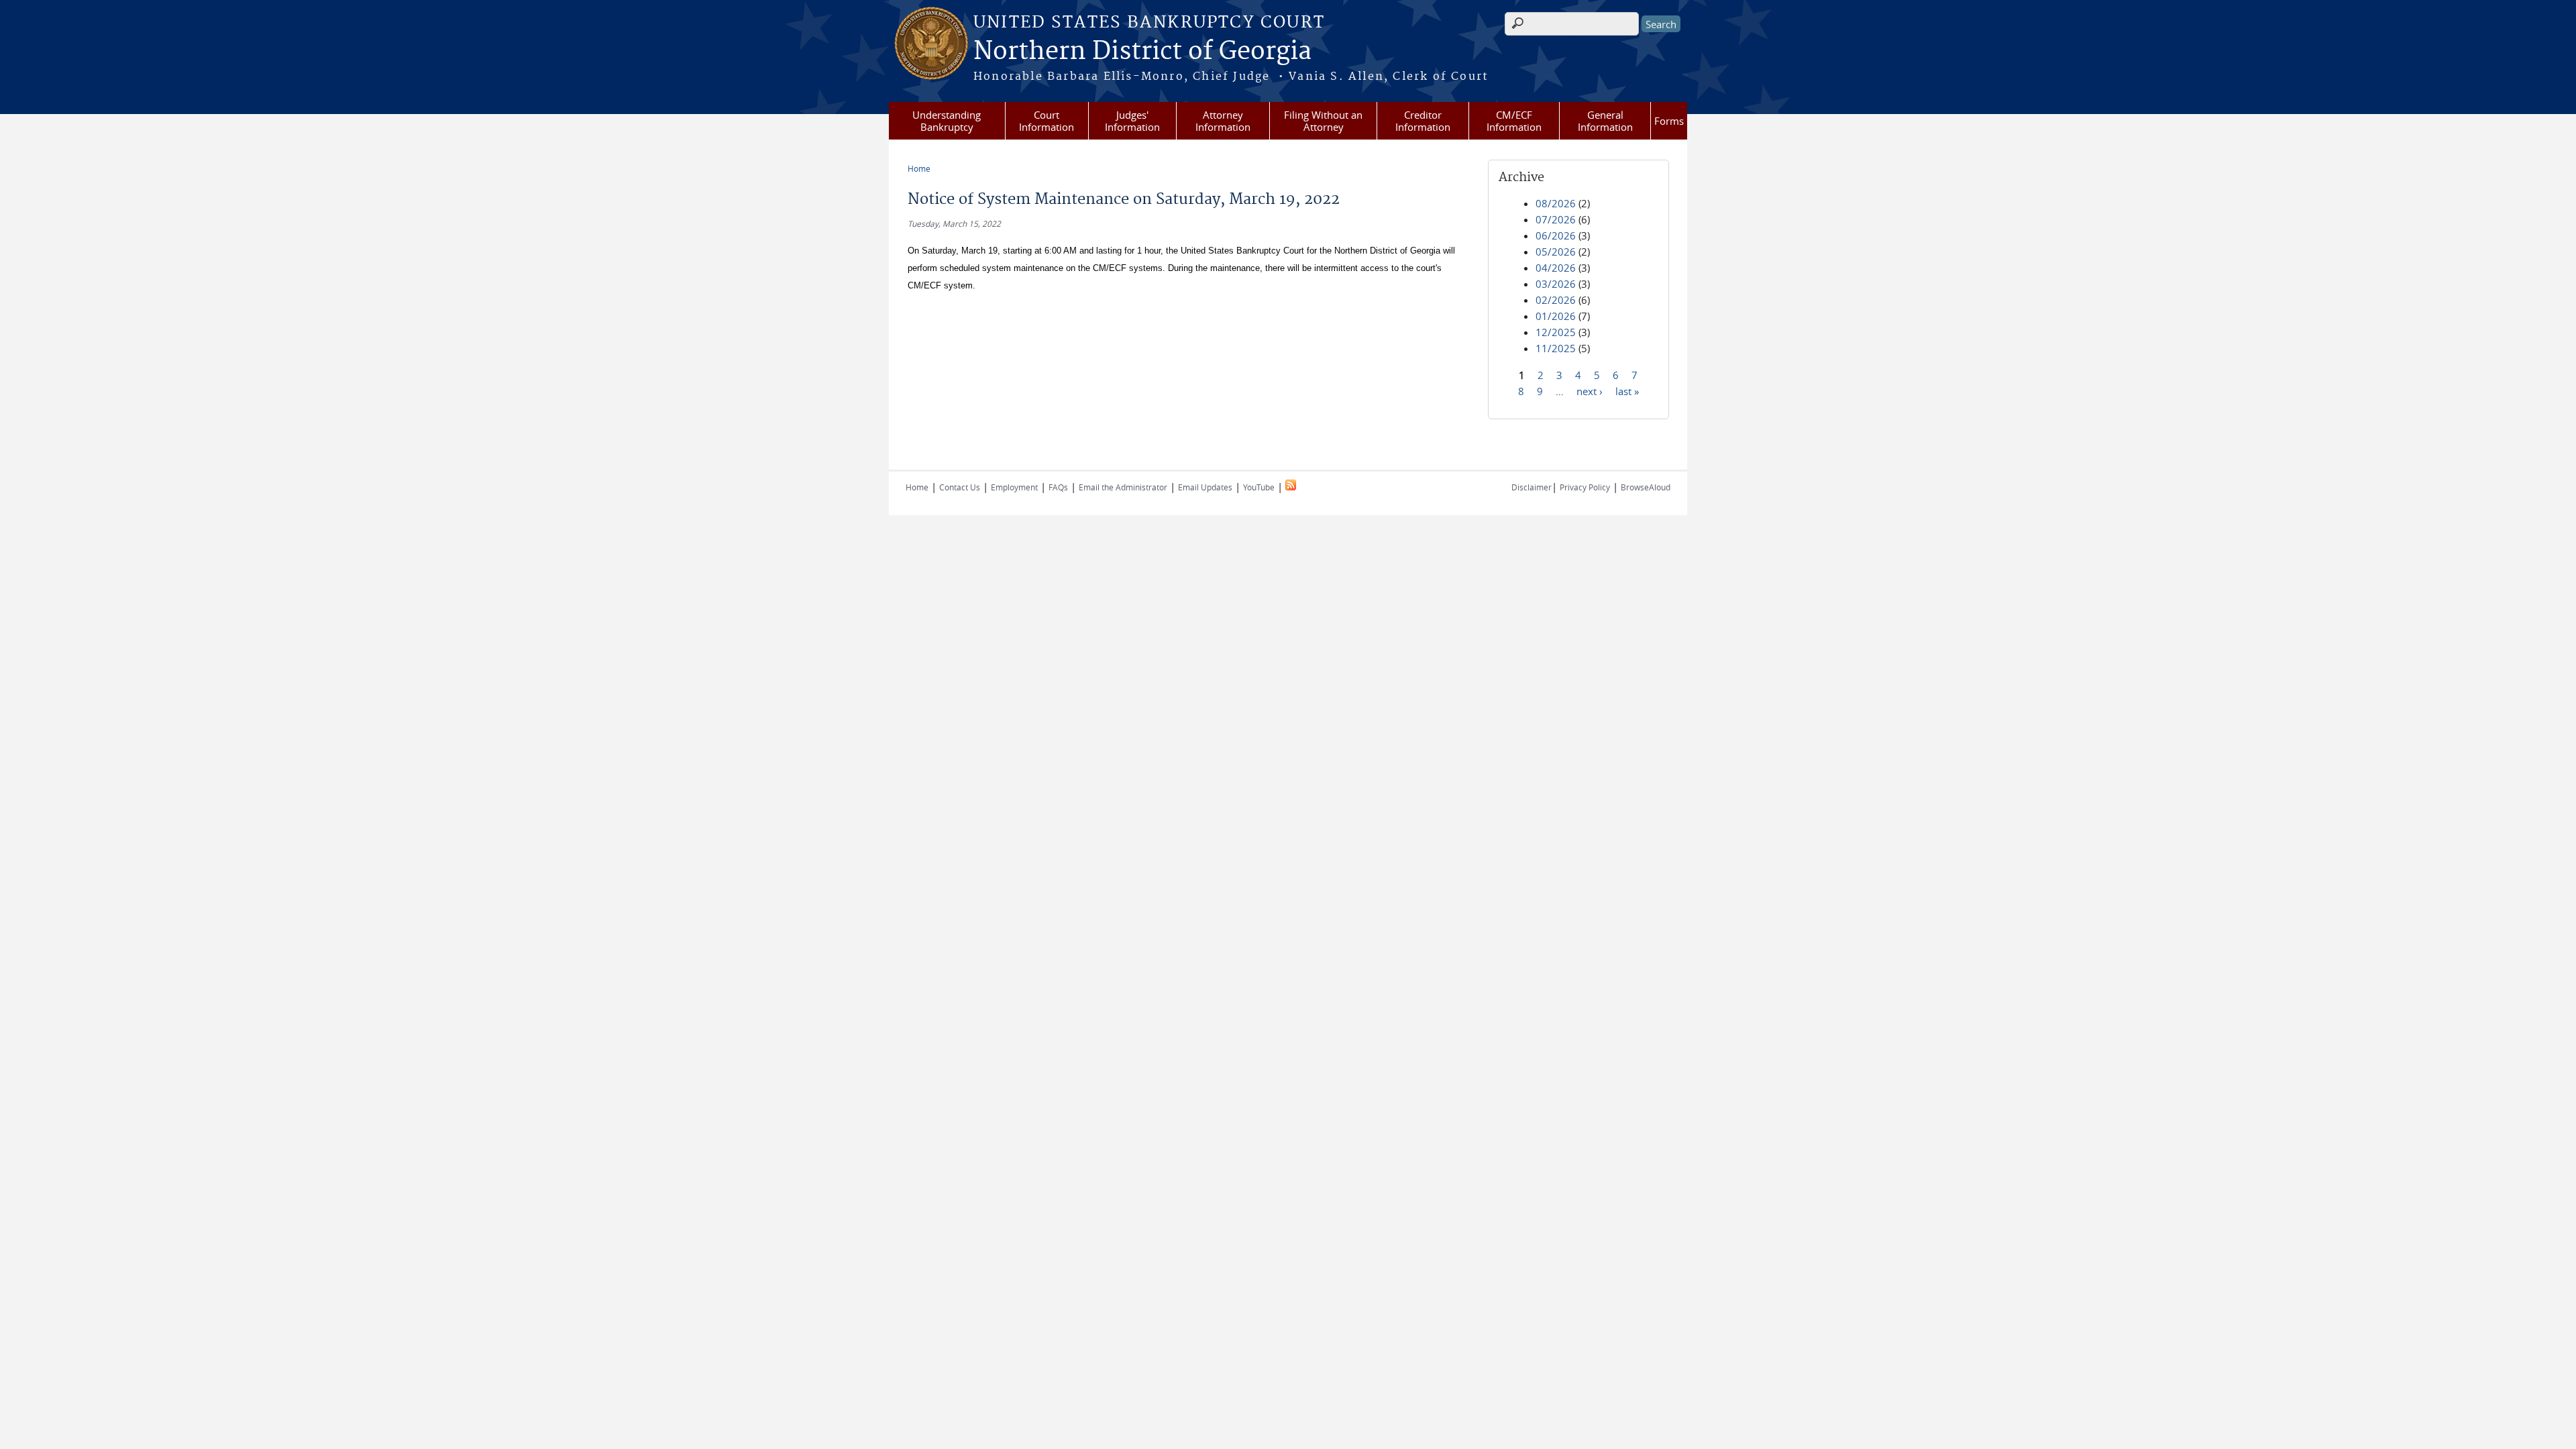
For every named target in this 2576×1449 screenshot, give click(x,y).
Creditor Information (1423, 121)
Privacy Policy (1585, 487)
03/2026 (1556, 284)
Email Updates (1205, 487)
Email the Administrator (1123, 487)
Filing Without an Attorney (1323, 121)
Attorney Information (1223, 121)
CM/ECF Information (1514, 121)
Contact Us (960, 487)
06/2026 (1556, 235)
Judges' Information (1132, 121)
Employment (1014, 487)
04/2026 (1556, 268)
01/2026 (1556, 316)
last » (1627, 390)
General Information (1605, 121)
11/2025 (1556, 348)
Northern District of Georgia (1142, 52)
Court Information (1046, 121)
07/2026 (1556, 219)
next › (1590, 390)
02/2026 (1556, 300)
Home (919, 168)
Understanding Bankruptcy (947, 121)
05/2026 (1556, 252)
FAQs (1058, 487)
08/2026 (1556, 203)
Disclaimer (1532, 487)
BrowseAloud (1646, 487)
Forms (1669, 121)
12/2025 (1556, 332)
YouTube (1259, 487)
